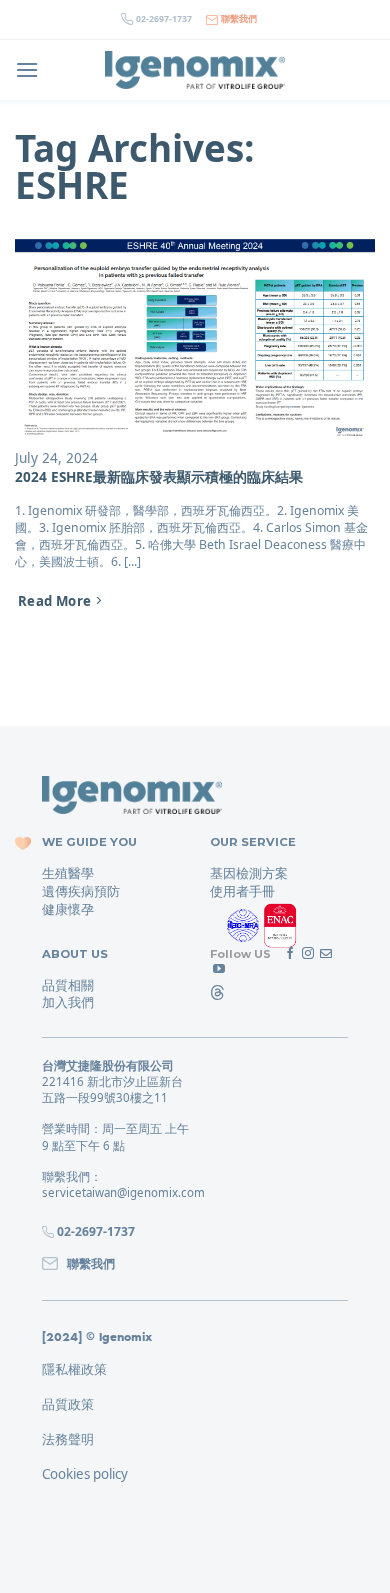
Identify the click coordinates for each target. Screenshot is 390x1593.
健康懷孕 (68, 909)
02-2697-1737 (164, 19)
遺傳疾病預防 (81, 891)
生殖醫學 (68, 873)
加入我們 (68, 1002)
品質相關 (68, 985)
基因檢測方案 (249, 873)
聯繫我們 (239, 19)
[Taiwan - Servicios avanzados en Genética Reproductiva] (195, 70)
